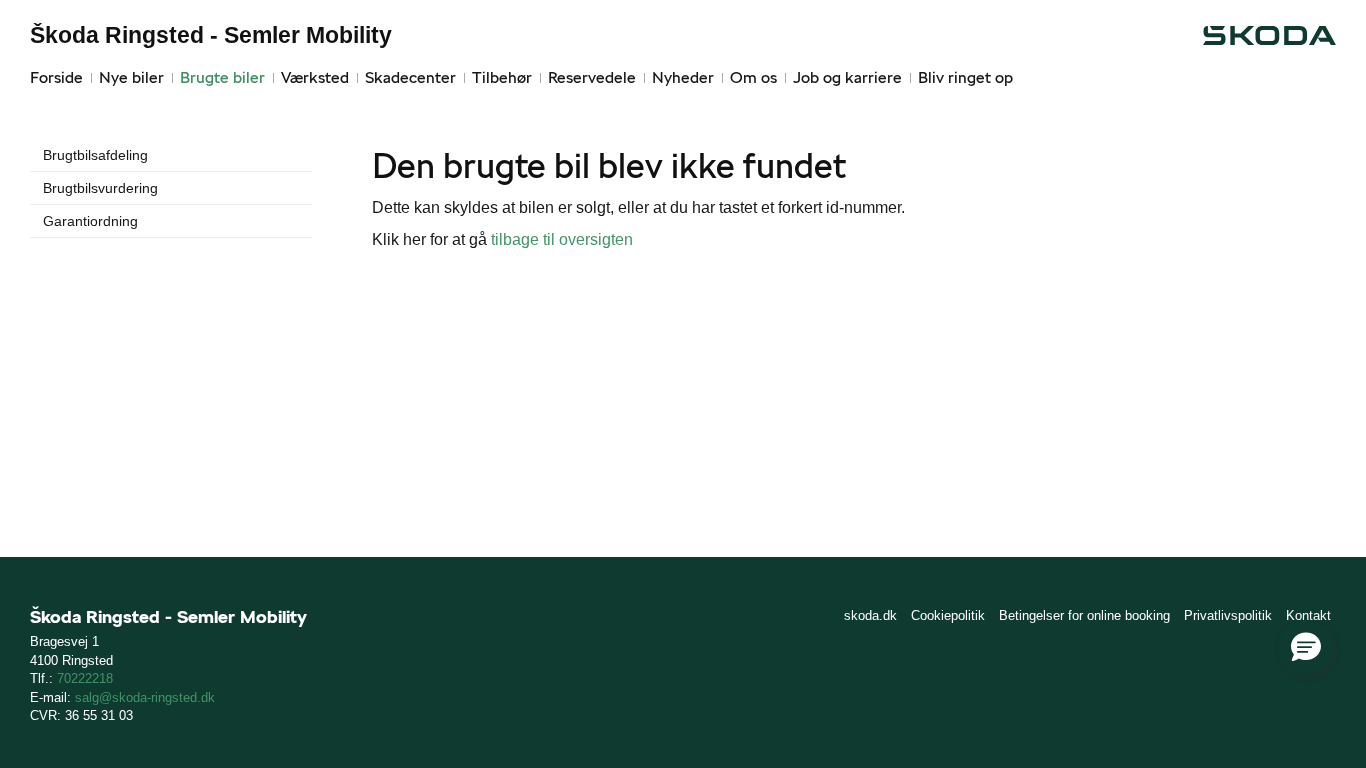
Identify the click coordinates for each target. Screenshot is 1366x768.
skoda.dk (870, 615)
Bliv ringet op (965, 77)
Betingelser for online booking (1084, 615)
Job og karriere (847, 77)
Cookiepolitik (948, 615)
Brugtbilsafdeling (95, 155)
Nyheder (683, 77)
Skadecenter (410, 77)
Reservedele (592, 77)
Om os (753, 77)
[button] (1306, 648)
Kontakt (1308, 615)
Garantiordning (90, 221)
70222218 (85, 678)
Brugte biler (222, 77)
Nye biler (131, 77)
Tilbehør (502, 77)
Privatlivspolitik (1228, 615)
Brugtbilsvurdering (100, 188)
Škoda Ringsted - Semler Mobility (211, 35)
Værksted (315, 77)
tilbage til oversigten (562, 239)
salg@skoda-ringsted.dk (145, 697)
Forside (56, 77)
